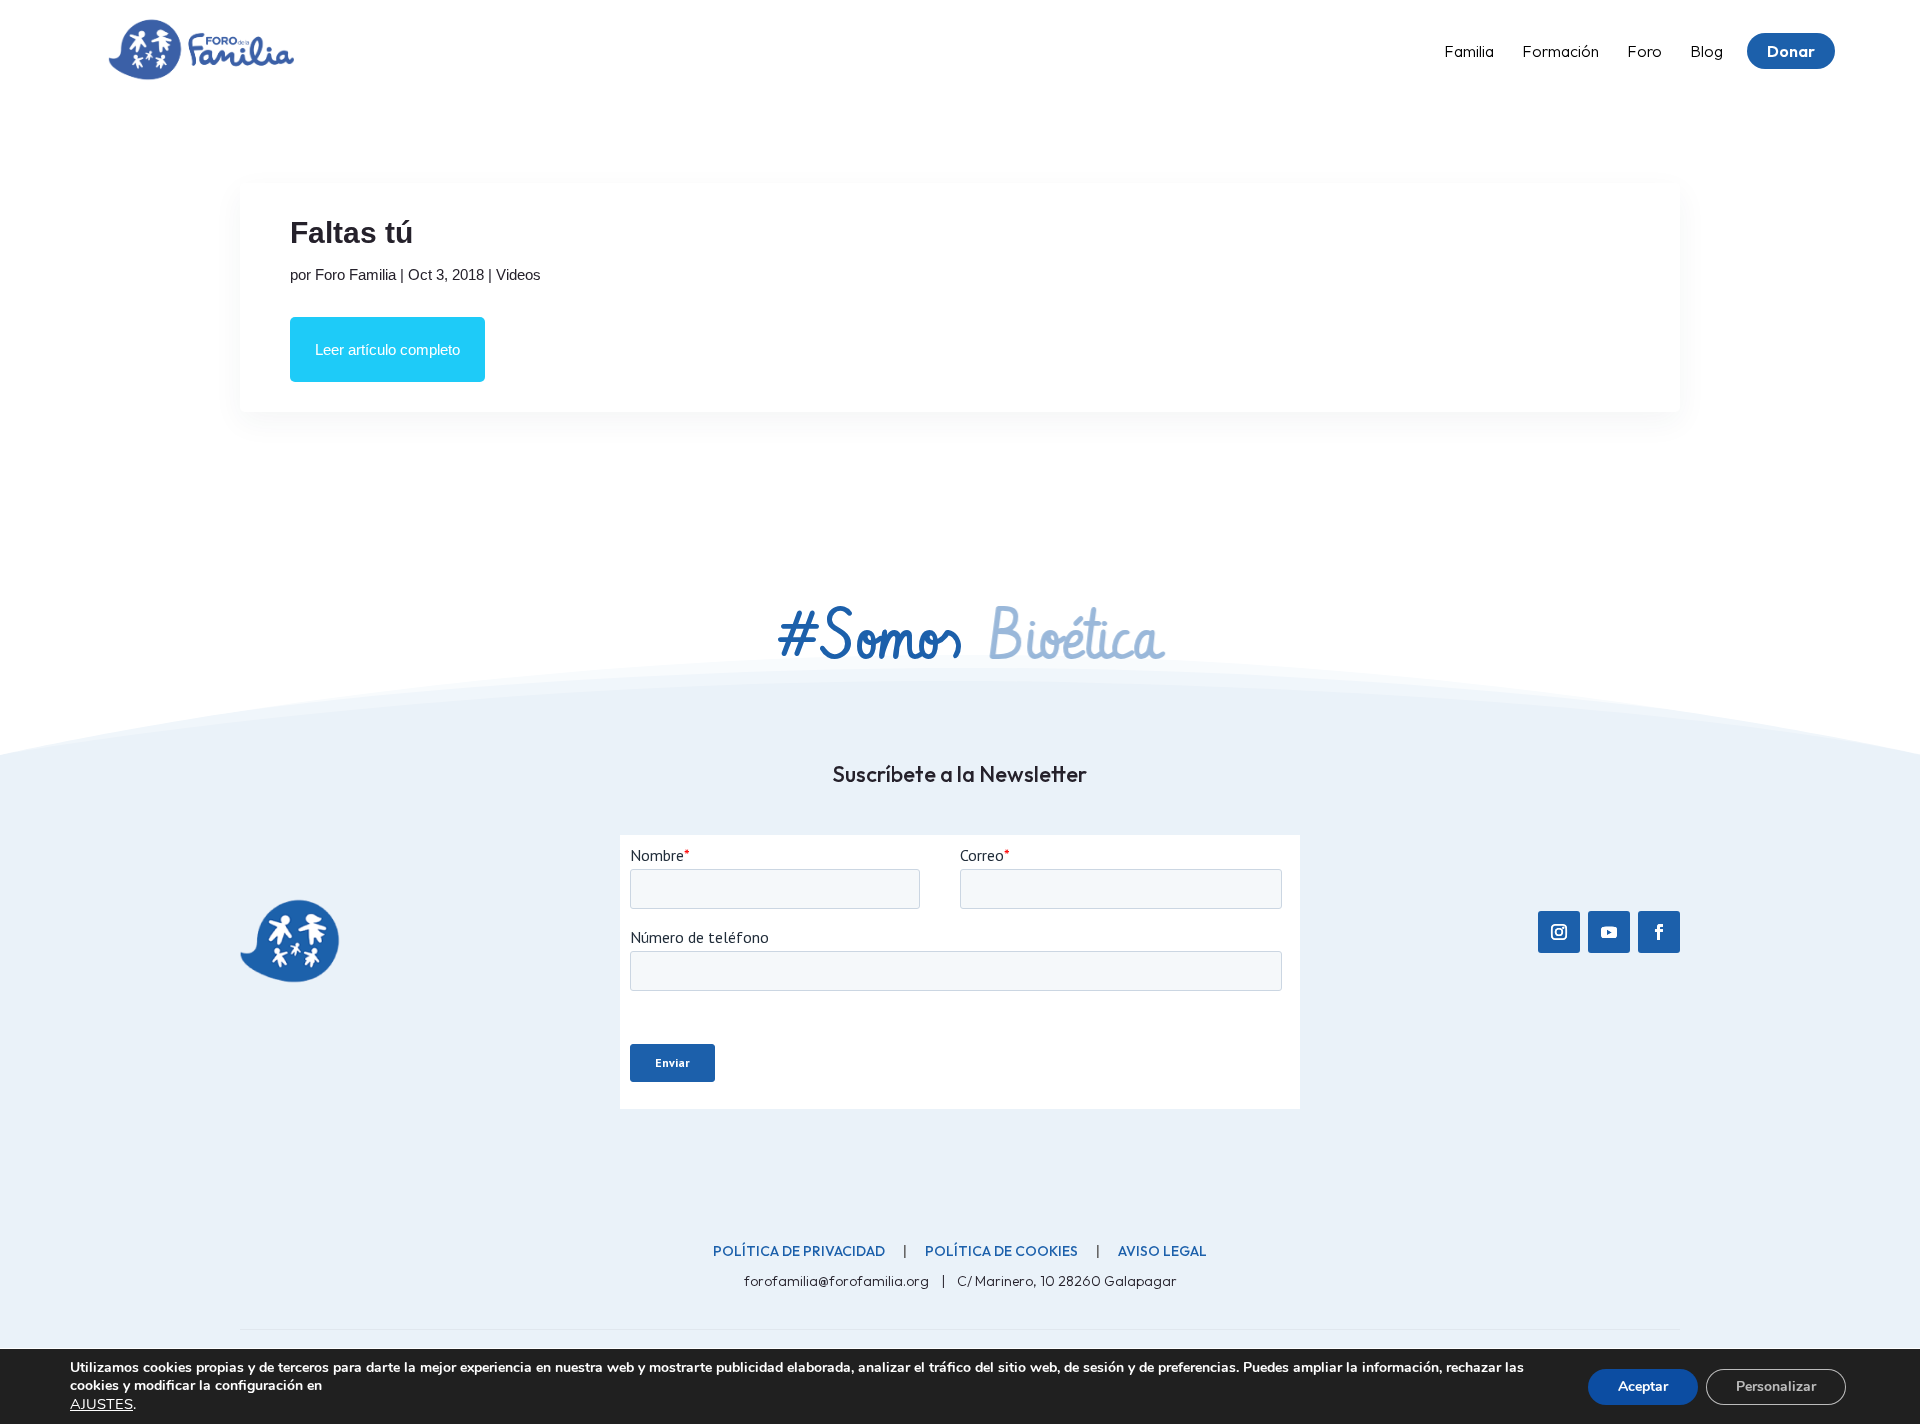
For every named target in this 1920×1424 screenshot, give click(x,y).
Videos (518, 274)
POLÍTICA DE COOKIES (1001, 1251)
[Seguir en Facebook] (1659, 932)
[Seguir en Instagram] (1559, 932)
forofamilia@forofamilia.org (838, 1281)
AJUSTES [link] (101, 1404)
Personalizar (1776, 1386)
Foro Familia (355, 274)
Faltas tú (351, 232)
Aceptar (1643, 1386)
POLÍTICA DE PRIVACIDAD (799, 1251)
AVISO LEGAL (1162, 1251)
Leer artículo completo (387, 349)
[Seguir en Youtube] (1609, 932)
